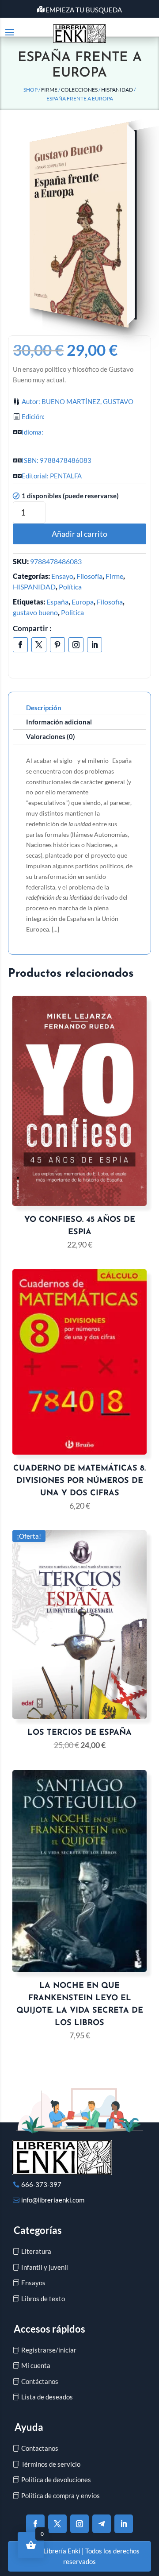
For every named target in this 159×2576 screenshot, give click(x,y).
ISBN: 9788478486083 (57, 460)
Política (70, 587)
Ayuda (29, 2427)
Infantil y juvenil (45, 2267)
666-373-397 (41, 2184)
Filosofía (89, 576)
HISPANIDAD (117, 90)
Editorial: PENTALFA (52, 476)
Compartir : (32, 628)
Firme (49, 90)
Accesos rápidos (49, 2329)
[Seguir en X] (39, 645)
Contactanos (40, 2448)
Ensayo (62, 576)
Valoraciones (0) (51, 736)
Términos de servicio (51, 2464)
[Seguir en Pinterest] (57, 645)
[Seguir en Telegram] (102, 2524)
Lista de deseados (47, 2397)
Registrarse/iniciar (49, 2350)
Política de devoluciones (56, 2480)
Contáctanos (40, 2381)
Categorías (38, 2230)
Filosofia (110, 602)
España (57, 602)
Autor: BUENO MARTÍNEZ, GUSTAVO (78, 401)
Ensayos (33, 2283)
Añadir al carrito (79, 534)
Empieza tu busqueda (84, 10)
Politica (72, 612)
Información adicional (59, 722)
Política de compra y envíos (61, 2495)
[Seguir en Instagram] (76, 645)
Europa (83, 602)
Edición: (33, 416)
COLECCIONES (79, 90)
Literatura (36, 2251)
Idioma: (32, 432)
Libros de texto (43, 2299)
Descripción (44, 708)
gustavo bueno (35, 612)
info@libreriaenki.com (53, 2200)
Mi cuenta (36, 2365)
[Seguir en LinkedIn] (95, 645)
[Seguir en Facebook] (20, 645)
